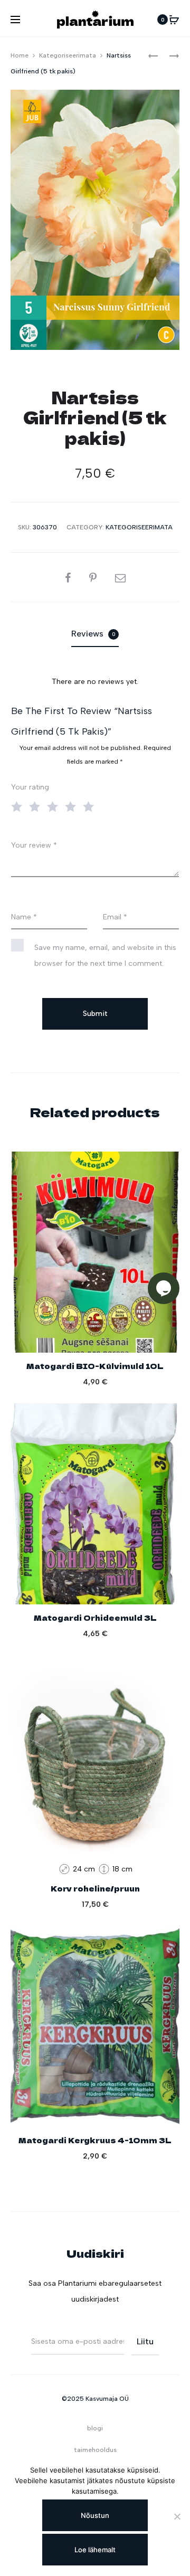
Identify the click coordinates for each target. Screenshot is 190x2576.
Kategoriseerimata (68, 55)
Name (24, 917)
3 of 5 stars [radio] (55, 806)
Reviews (93, 634)
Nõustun (95, 2515)
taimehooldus (95, 2450)
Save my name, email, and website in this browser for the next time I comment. (105, 956)
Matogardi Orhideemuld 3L (95, 1618)
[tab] (95, 634)
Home (20, 55)
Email (115, 917)
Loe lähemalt (95, 2550)
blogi (95, 2428)
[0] (174, 20)
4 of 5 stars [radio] (73, 806)
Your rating (30, 787)
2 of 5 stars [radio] (37, 806)
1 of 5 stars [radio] (19, 806)
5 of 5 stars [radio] (91, 806)
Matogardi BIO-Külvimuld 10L (95, 1366)
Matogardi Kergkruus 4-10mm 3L (95, 2140)
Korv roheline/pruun (95, 1888)
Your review (34, 845)
